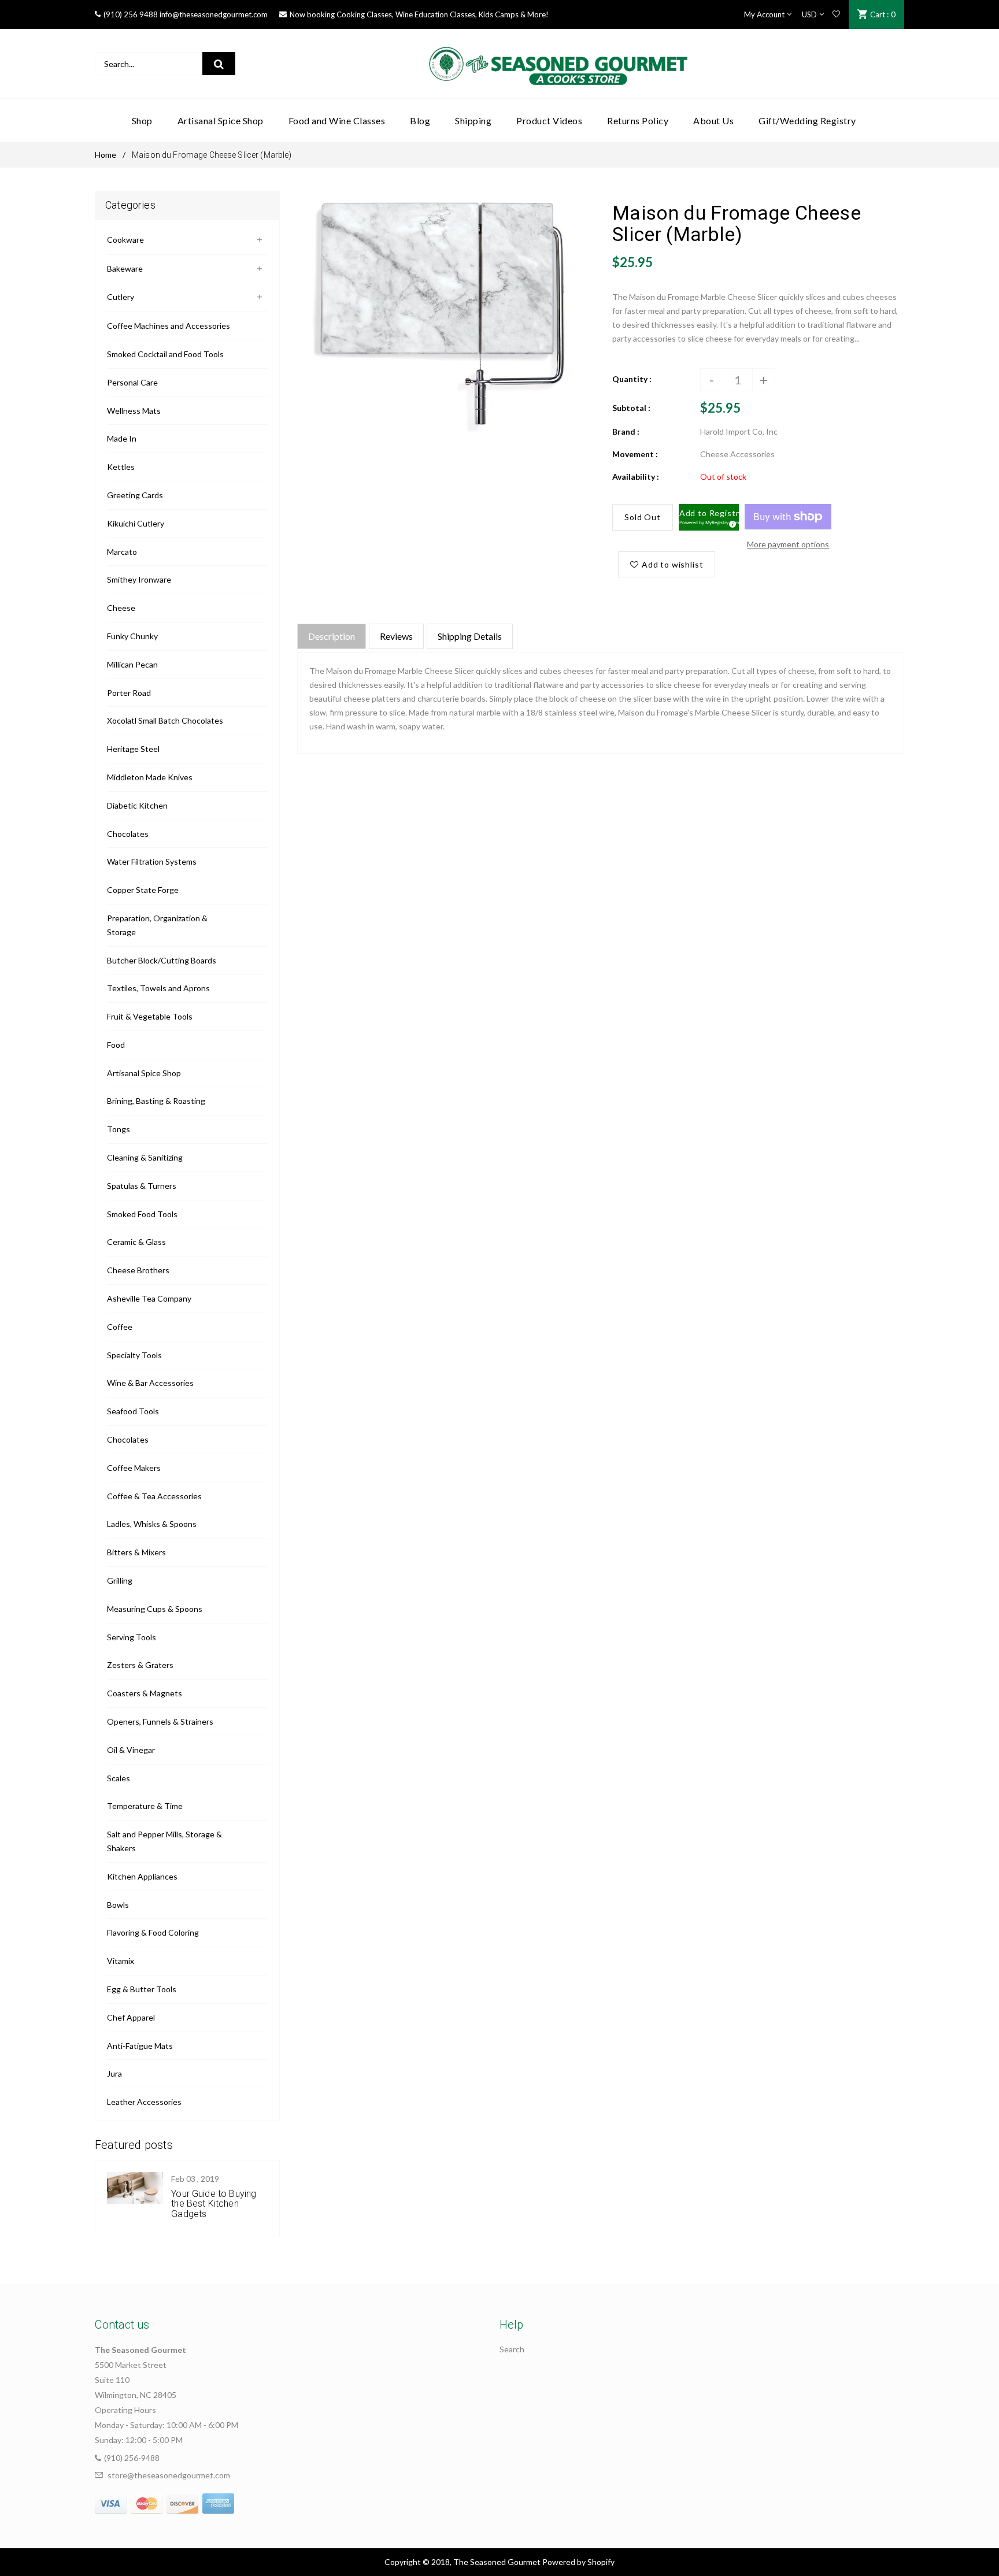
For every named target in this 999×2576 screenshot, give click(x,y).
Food (116, 1045)
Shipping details (470, 636)
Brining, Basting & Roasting (156, 1101)
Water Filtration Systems (152, 861)
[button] (709, 517)
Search (512, 2349)
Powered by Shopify (578, 2562)
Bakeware (125, 268)
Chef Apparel (131, 2017)
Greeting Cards (135, 495)
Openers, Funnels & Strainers (160, 1721)
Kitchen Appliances (142, 1876)
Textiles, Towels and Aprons (158, 988)
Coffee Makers (134, 1468)
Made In (122, 438)
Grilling (120, 1580)
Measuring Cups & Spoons (155, 1609)
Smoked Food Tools (142, 1214)
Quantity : (632, 379)
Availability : (636, 477)
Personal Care (132, 382)
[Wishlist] (836, 14)
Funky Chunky (132, 636)
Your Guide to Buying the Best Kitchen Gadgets (214, 2204)
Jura (114, 2073)
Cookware (125, 240)
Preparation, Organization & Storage (157, 925)
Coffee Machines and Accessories (169, 326)
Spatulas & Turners (142, 1186)
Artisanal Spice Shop (144, 1073)
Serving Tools (132, 1637)
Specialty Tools (134, 1355)
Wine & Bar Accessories (150, 1383)
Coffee (120, 1327)
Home (106, 155)
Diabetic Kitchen (137, 805)
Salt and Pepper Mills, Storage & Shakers (164, 1841)
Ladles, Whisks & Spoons (152, 1524)
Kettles (121, 467)
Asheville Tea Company (149, 1298)
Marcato (122, 552)
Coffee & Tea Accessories (154, 1496)
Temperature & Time (145, 1806)
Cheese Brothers (138, 1270)
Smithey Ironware (139, 579)
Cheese (121, 608)
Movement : (635, 454)
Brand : (626, 431)
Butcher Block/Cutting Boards (162, 960)
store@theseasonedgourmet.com (169, 2475)
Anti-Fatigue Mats (140, 2046)
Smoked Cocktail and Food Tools (165, 354)
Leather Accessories (144, 2102)
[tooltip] (731, 522)
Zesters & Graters (140, 1665)
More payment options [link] (788, 544)
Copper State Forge (143, 890)
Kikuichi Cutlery (136, 523)
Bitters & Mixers (136, 1552)
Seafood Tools (133, 1411)
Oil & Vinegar (131, 1750)
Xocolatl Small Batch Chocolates (165, 720)
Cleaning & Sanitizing (145, 1157)
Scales (119, 1778)
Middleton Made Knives (150, 777)
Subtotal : (631, 408)
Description (332, 636)
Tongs (119, 1129)
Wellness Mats (134, 411)
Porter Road (129, 693)
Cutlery (121, 297)
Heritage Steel (133, 749)
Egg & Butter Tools (142, 1989)
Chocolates (128, 834)
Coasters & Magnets (145, 1693)
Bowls (118, 1905)
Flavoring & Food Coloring (153, 1932)
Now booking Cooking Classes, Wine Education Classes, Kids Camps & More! (419, 14)
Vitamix (121, 1961)
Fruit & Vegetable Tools (150, 1016)
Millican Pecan (132, 664)
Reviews (396, 636)
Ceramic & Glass (136, 1242)
